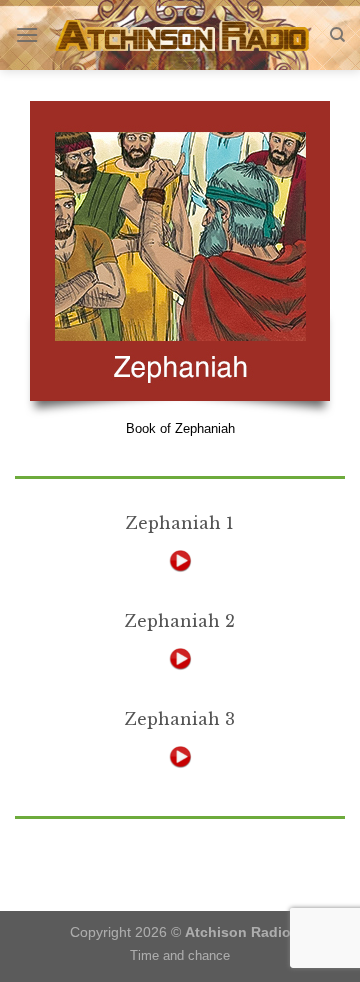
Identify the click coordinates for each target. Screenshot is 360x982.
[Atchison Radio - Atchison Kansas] (184, 35)
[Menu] (27, 34)
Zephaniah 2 (180, 621)
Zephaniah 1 (180, 523)
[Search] (337, 35)
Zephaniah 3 (180, 719)
